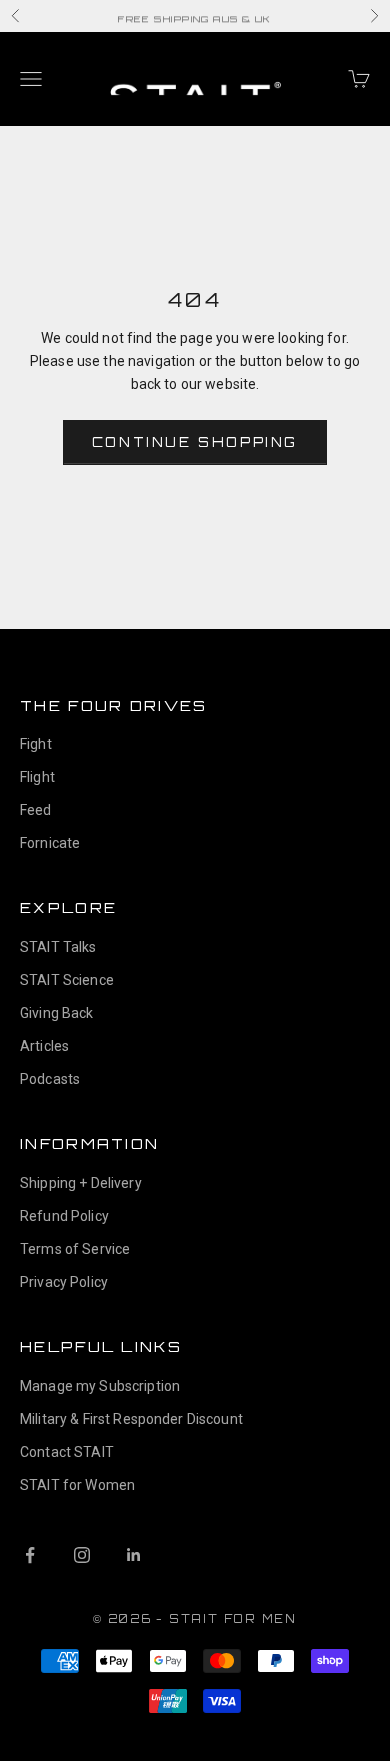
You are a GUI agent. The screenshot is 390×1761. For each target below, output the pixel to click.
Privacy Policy (64, 1282)
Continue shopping (195, 442)
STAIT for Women (77, 1485)
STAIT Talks (58, 947)
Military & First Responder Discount (131, 1419)
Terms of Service (75, 1249)
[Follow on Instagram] (82, 1555)
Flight (37, 777)
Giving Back (57, 1013)
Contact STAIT (67, 1452)
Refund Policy (64, 1216)
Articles (44, 1046)
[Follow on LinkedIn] (134, 1555)
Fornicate (50, 843)
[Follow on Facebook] (30, 1555)
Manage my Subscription (100, 1386)
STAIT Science (67, 980)
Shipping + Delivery (81, 1183)
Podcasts (50, 1079)
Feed (36, 810)
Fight (36, 744)
